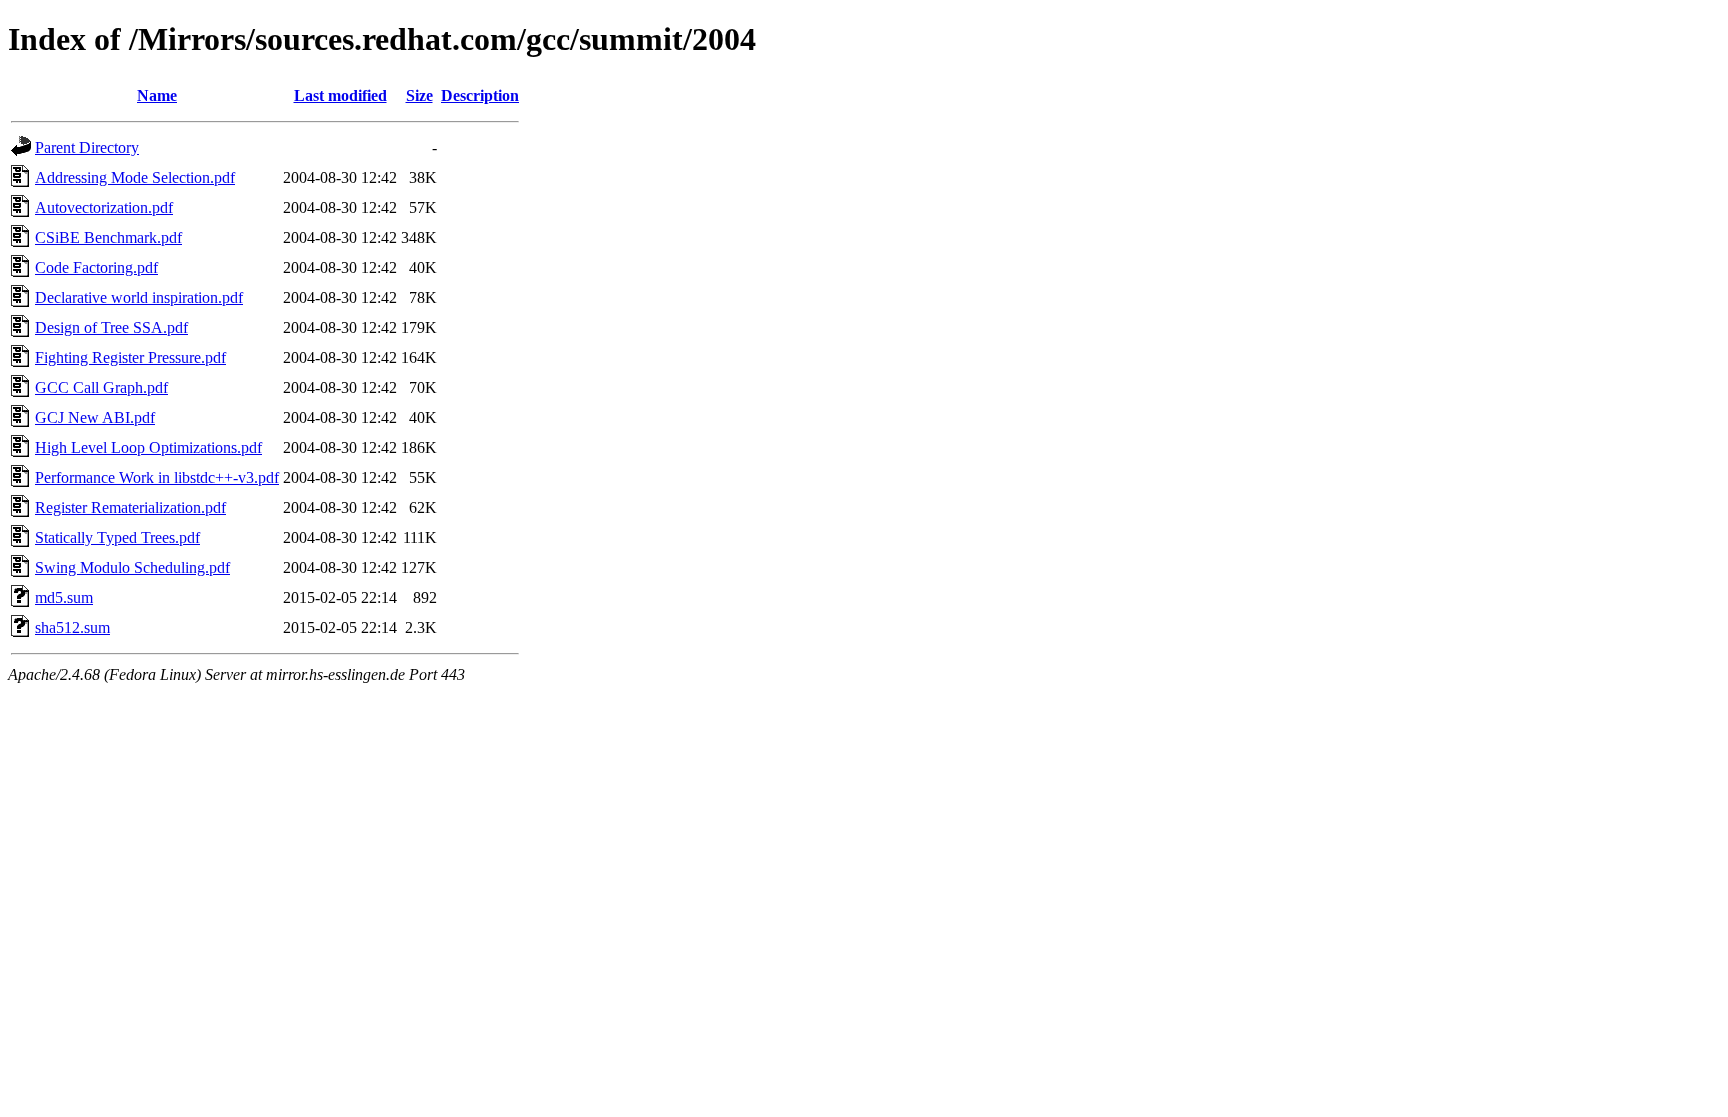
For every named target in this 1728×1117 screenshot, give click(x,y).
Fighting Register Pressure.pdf (130, 357)
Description (480, 95)
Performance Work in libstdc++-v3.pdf (157, 477)
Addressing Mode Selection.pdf (135, 177)
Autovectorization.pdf (104, 207)
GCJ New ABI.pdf (95, 417)
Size (419, 95)
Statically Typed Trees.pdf (117, 537)
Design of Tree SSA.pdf (111, 327)
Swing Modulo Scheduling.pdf (132, 567)
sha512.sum (72, 627)
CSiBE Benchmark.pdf (108, 237)
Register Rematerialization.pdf (130, 507)
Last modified (340, 95)
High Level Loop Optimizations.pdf (148, 447)
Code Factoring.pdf (96, 267)
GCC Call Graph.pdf (101, 387)
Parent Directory (87, 147)
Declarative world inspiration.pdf (139, 297)
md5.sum (64, 597)
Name (157, 95)
